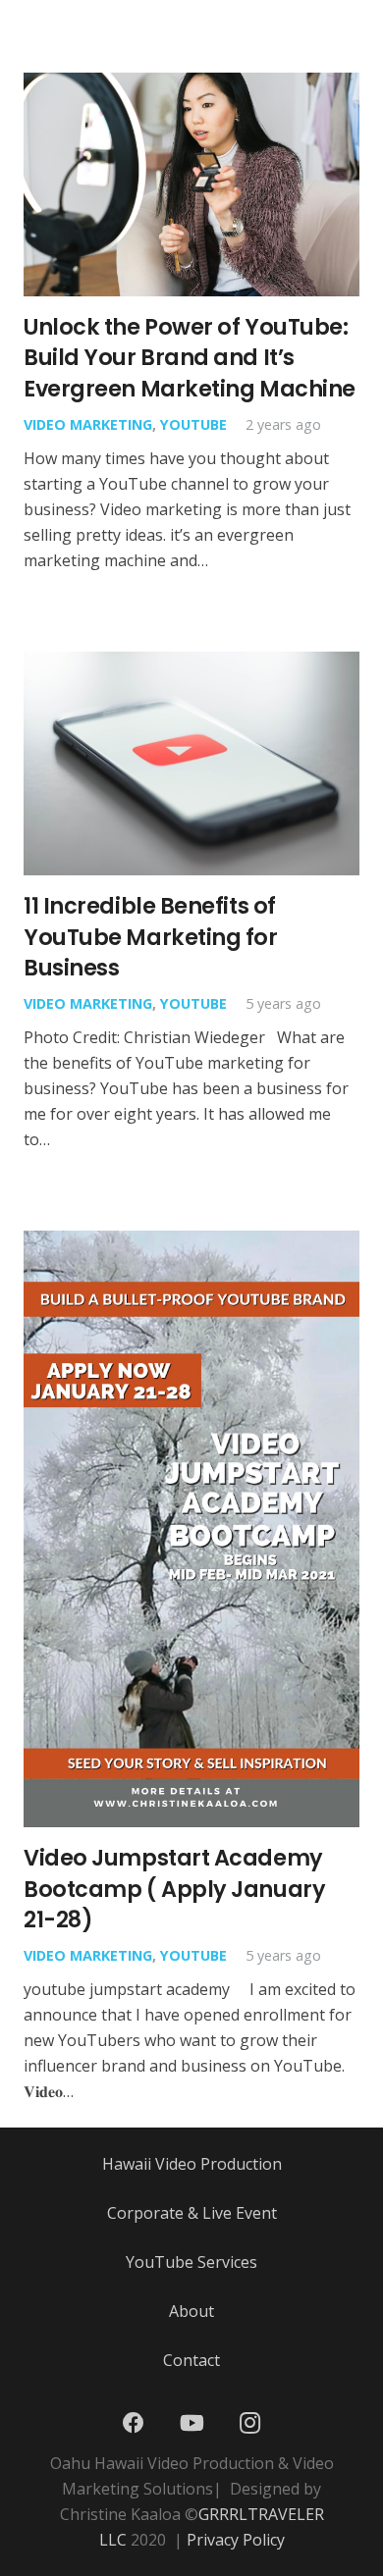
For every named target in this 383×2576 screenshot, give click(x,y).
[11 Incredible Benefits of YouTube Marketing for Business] (191, 664)
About (191, 2311)
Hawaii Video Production (192, 2164)
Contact (191, 2360)
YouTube (193, 424)
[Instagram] (250, 2423)
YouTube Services (191, 2262)
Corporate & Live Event (192, 2213)
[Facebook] (133, 2423)
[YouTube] (192, 2423)
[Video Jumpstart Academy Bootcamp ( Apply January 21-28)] (191, 1243)
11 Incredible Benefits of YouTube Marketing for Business (151, 937)
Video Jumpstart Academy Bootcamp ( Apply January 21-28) (174, 1889)
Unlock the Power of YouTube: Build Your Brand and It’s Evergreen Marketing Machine (190, 358)
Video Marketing (88, 424)
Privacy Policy (236, 2540)
